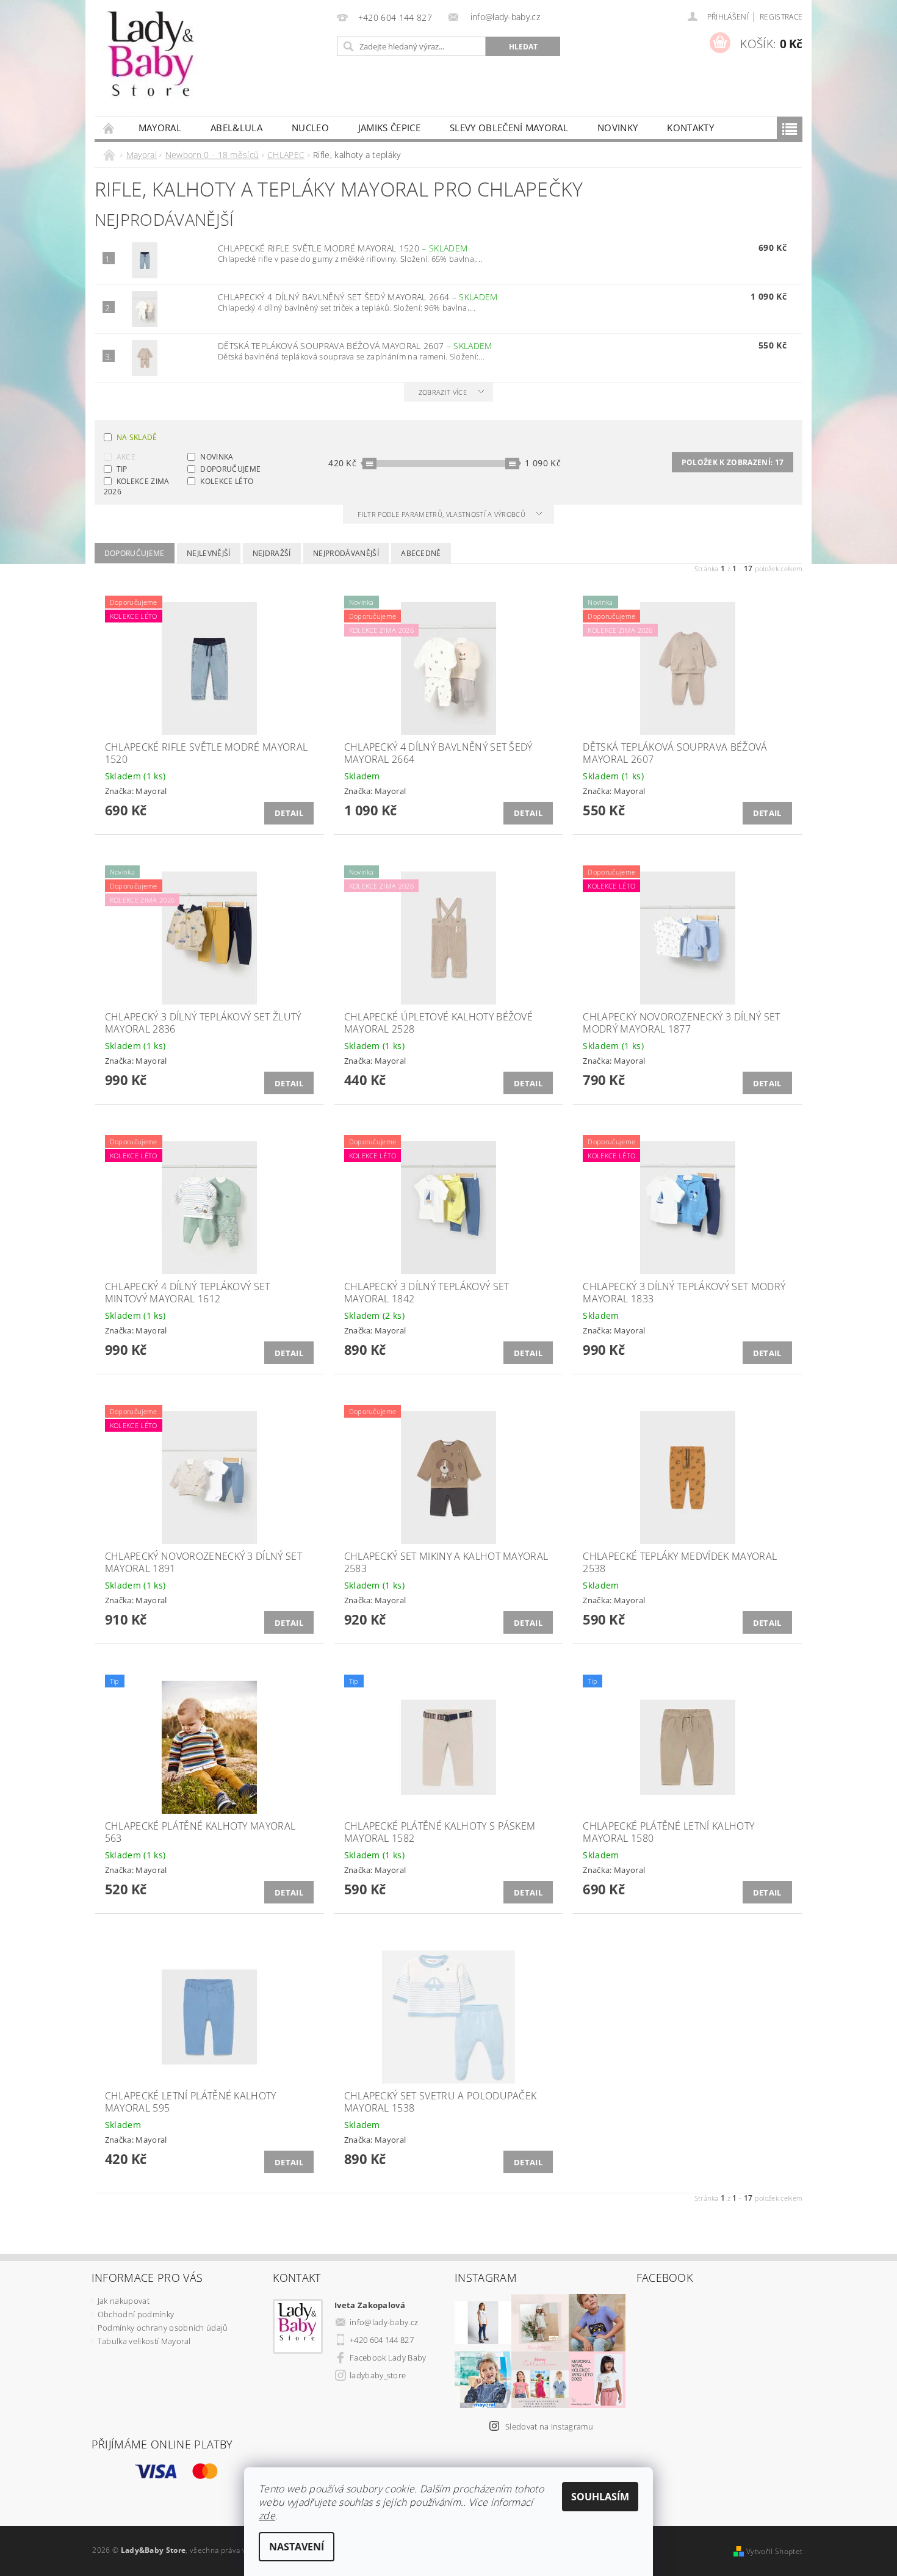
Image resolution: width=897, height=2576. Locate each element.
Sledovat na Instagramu (549, 2426)
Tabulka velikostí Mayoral (144, 2341)
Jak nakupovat (124, 2301)
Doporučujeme (230, 469)
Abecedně (421, 553)
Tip (122, 469)
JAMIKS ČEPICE (389, 128)
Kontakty (690, 128)
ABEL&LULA (236, 128)
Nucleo (310, 128)
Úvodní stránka (109, 128)
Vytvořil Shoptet (774, 2551)
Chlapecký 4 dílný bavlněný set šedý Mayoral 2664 (358, 297)
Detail (289, 813)
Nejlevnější (209, 553)
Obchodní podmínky (136, 2314)
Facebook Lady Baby (388, 2358)
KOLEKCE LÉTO (227, 481)
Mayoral (160, 128)
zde (267, 2516)
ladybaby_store (378, 2375)
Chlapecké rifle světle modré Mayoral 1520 (343, 248)
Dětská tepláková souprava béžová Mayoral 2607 (355, 346)
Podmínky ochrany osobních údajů (163, 2328)
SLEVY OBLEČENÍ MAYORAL (509, 128)
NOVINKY (618, 128)
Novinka (217, 457)
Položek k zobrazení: (733, 462)
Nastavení (297, 2547)
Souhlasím (600, 2497)
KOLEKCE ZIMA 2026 (137, 486)
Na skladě (137, 437)
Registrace (781, 17)
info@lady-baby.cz (384, 2322)
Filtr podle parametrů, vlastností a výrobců (442, 514)
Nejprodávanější (346, 553)
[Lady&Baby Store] (152, 64)
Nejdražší (272, 553)
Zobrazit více (443, 392)
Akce (126, 457)
